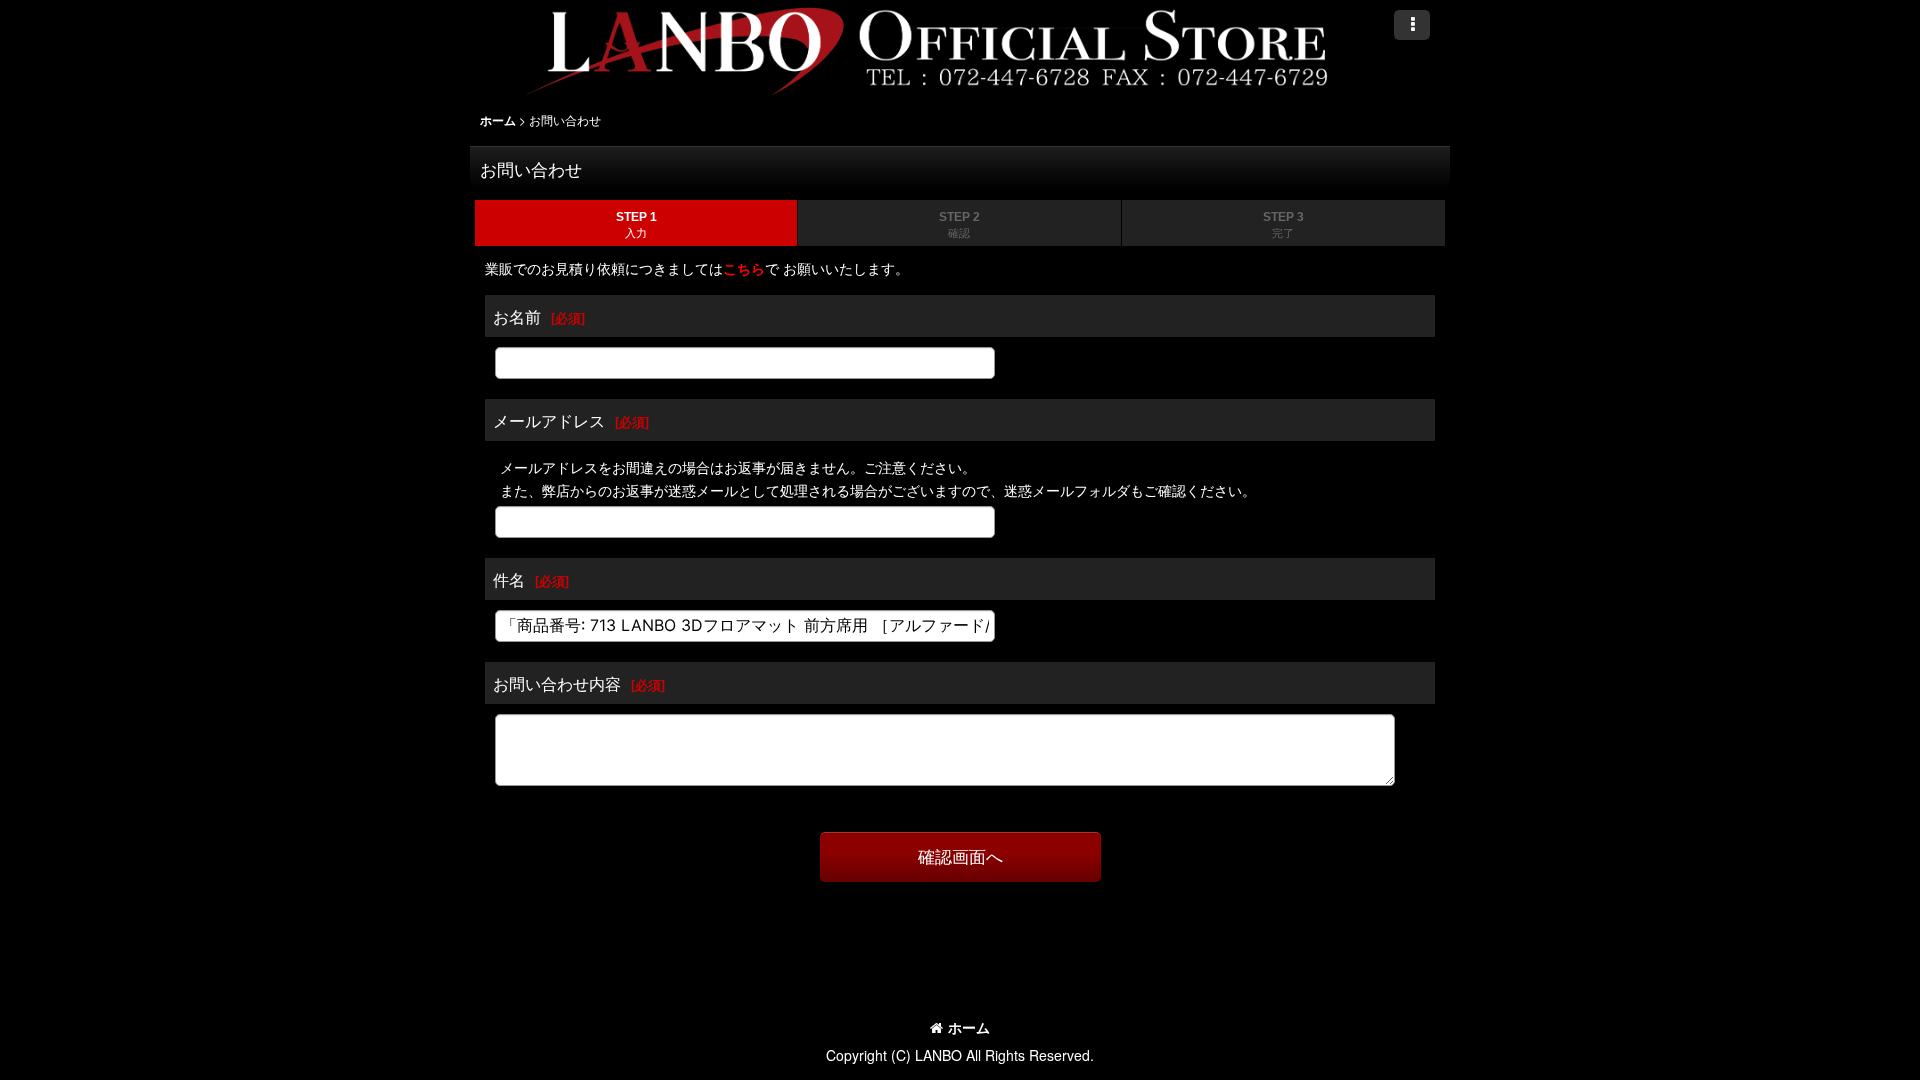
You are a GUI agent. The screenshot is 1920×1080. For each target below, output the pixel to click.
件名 (509, 579)
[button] (1412, 25)
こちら (744, 268)
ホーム (969, 1027)
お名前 (517, 316)
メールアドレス (549, 420)
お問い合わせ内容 (557, 683)
